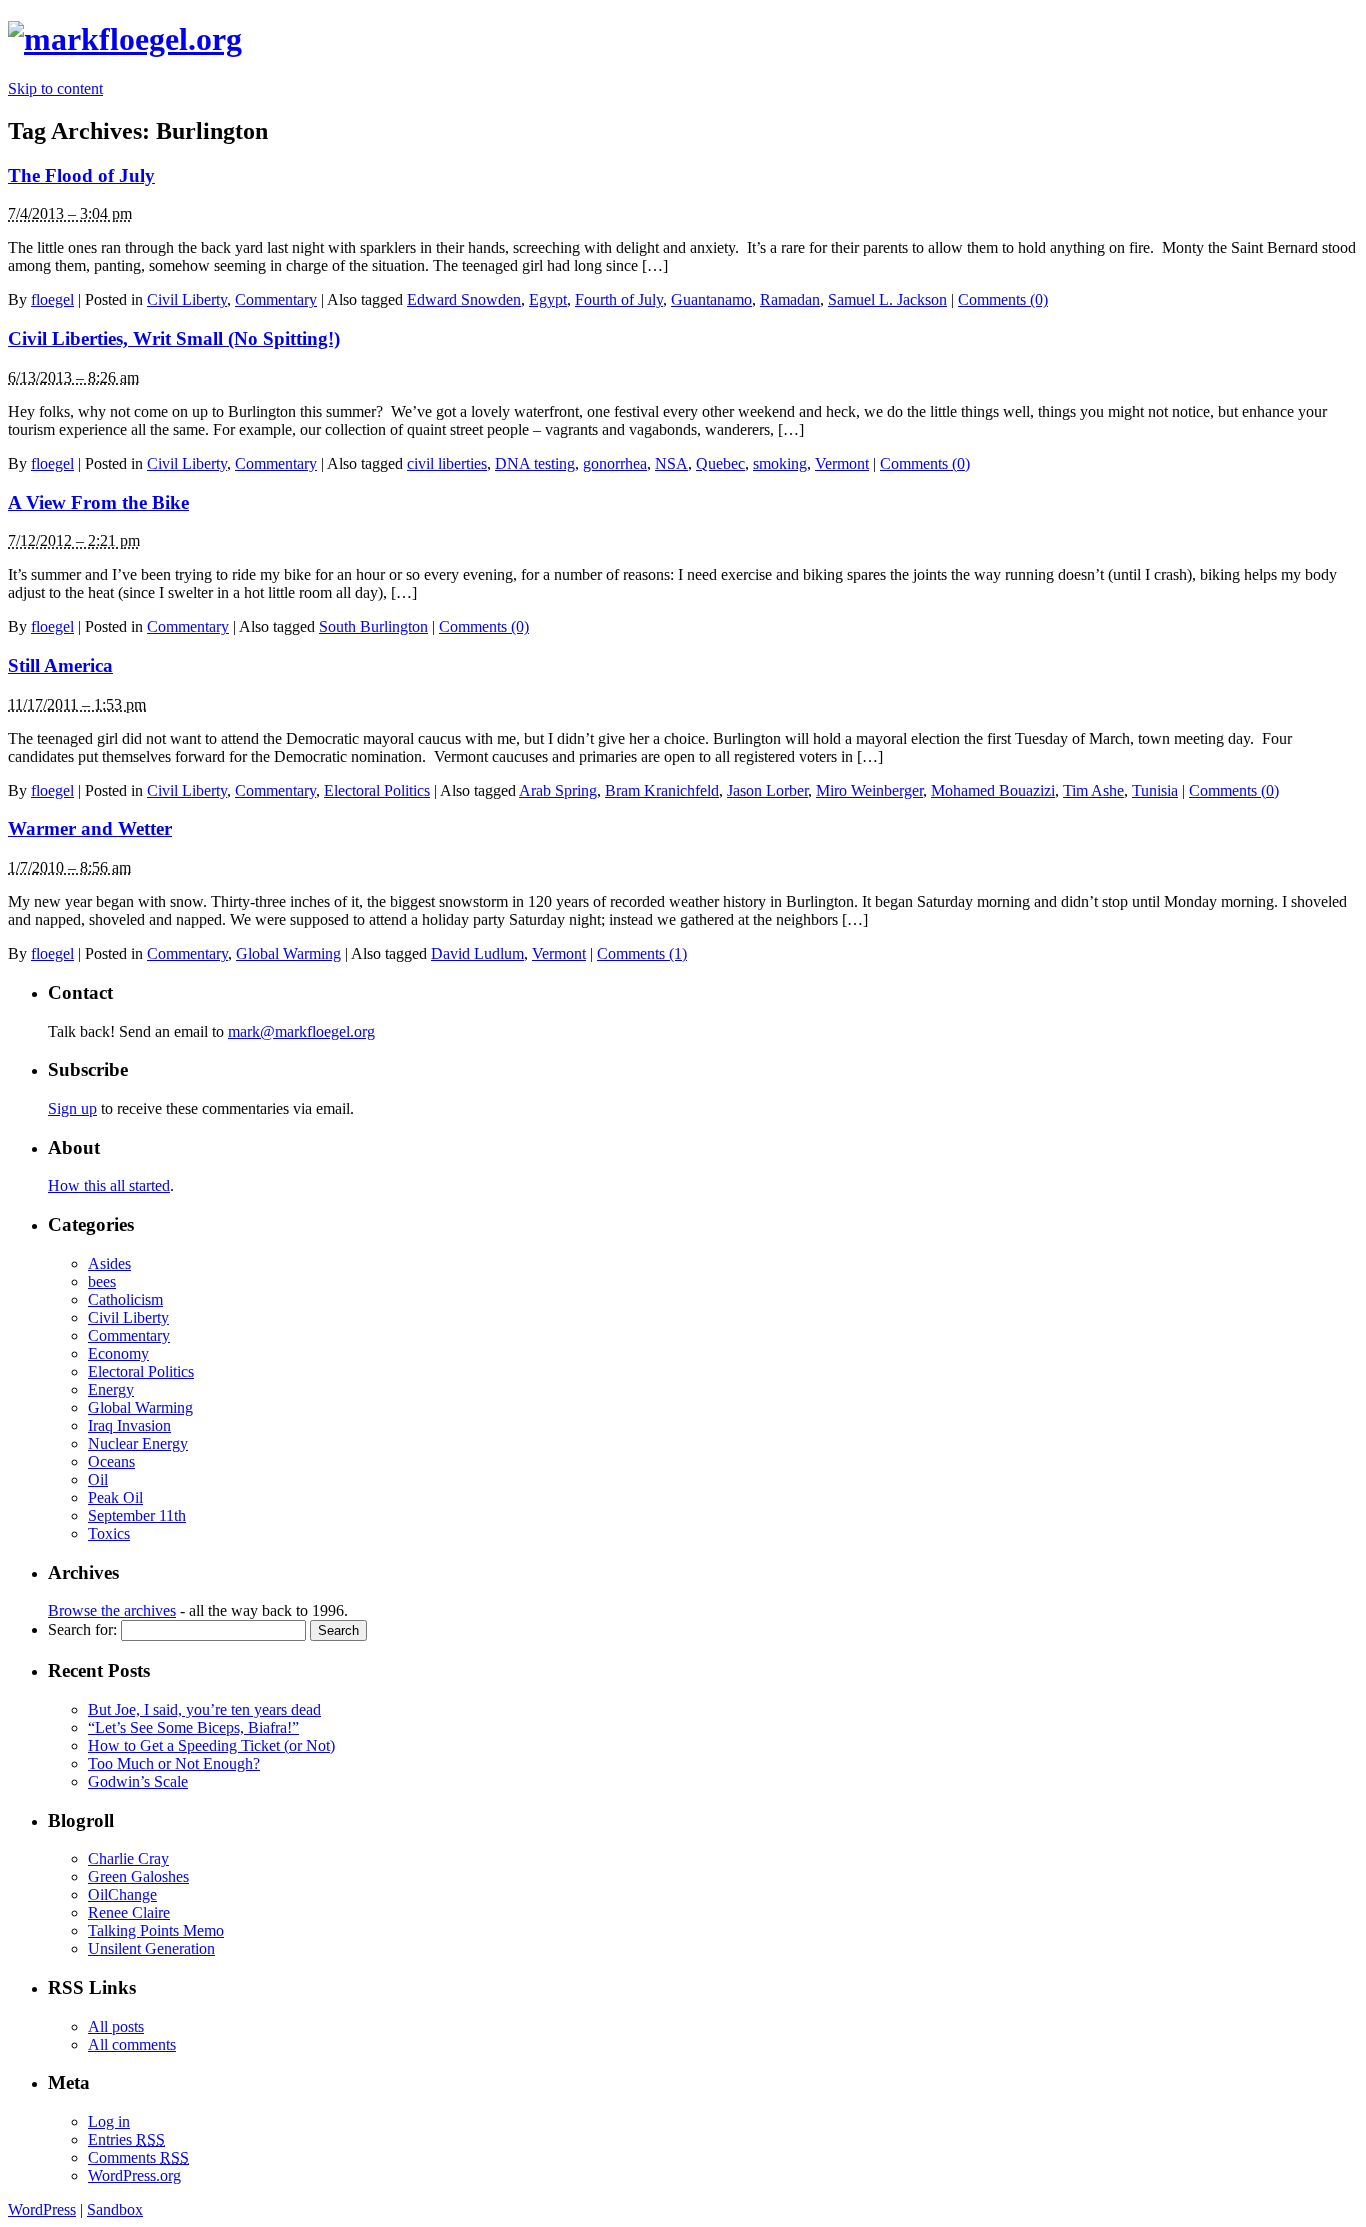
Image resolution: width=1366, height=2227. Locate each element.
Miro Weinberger (869, 790)
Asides (109, 1263)
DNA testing (535, 463)
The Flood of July (81, 175)
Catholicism (125, 1299)
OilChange (122, 1894)
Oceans (111, 1461)
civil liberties (447, 463)
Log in (109, 2121)
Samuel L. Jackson (887, 299)
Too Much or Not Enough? (174, 1763)
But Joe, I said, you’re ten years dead (204, 1709)
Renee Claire (129, 1912)
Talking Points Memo (156, 1930)
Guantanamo (711, 299)
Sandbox (115, 2209)
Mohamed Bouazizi (993, 790)
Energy (111, 1389)
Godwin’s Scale (138, 1781)
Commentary (276, 299)
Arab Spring (558, 790)
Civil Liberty (187, 299)
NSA (671, 463)
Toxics (109, 1533)
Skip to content (55, 88)
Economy (118, 1353)
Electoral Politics (377, 790)
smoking (780, 463)
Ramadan (790, 299)
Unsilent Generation (151, 1948)
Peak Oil (115, 1497)
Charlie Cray (128, 1858)
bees (102, 1281)
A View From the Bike (98, 502)
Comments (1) (642, 953)
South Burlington (373, 626)
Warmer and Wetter (90, 828)
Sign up (72, 1108)
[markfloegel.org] (125, 39)
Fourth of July (619, 299)
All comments (132, 2044)
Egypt (548, 299)
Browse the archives (112, 1610)
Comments (138, 2157)
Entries (126, 2139)
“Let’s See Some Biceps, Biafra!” (193, 1727)
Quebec (720, 463)
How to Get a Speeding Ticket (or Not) (211, 1745)
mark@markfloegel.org (301, 1031)
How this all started (109, 1185)
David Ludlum (477, 953)
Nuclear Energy (138, 1443)
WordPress (42, 2209)
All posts (116, 2026)
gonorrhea (615, 463)
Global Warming (288, 953)
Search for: (82, 1629)
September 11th (137, 1515)
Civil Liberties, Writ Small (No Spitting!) (174, 338)
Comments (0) (1003, 299)
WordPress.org (134, 2175)
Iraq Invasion (129, 1425)
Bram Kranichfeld (662, 790)
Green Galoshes (138, 1876)
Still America (60, 665)
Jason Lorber (767, 790)
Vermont (842, 463)
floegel (52, 299)
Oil (98, 1479)
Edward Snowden (464, 299)
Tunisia (1155, 790)
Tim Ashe (1093, 790)
